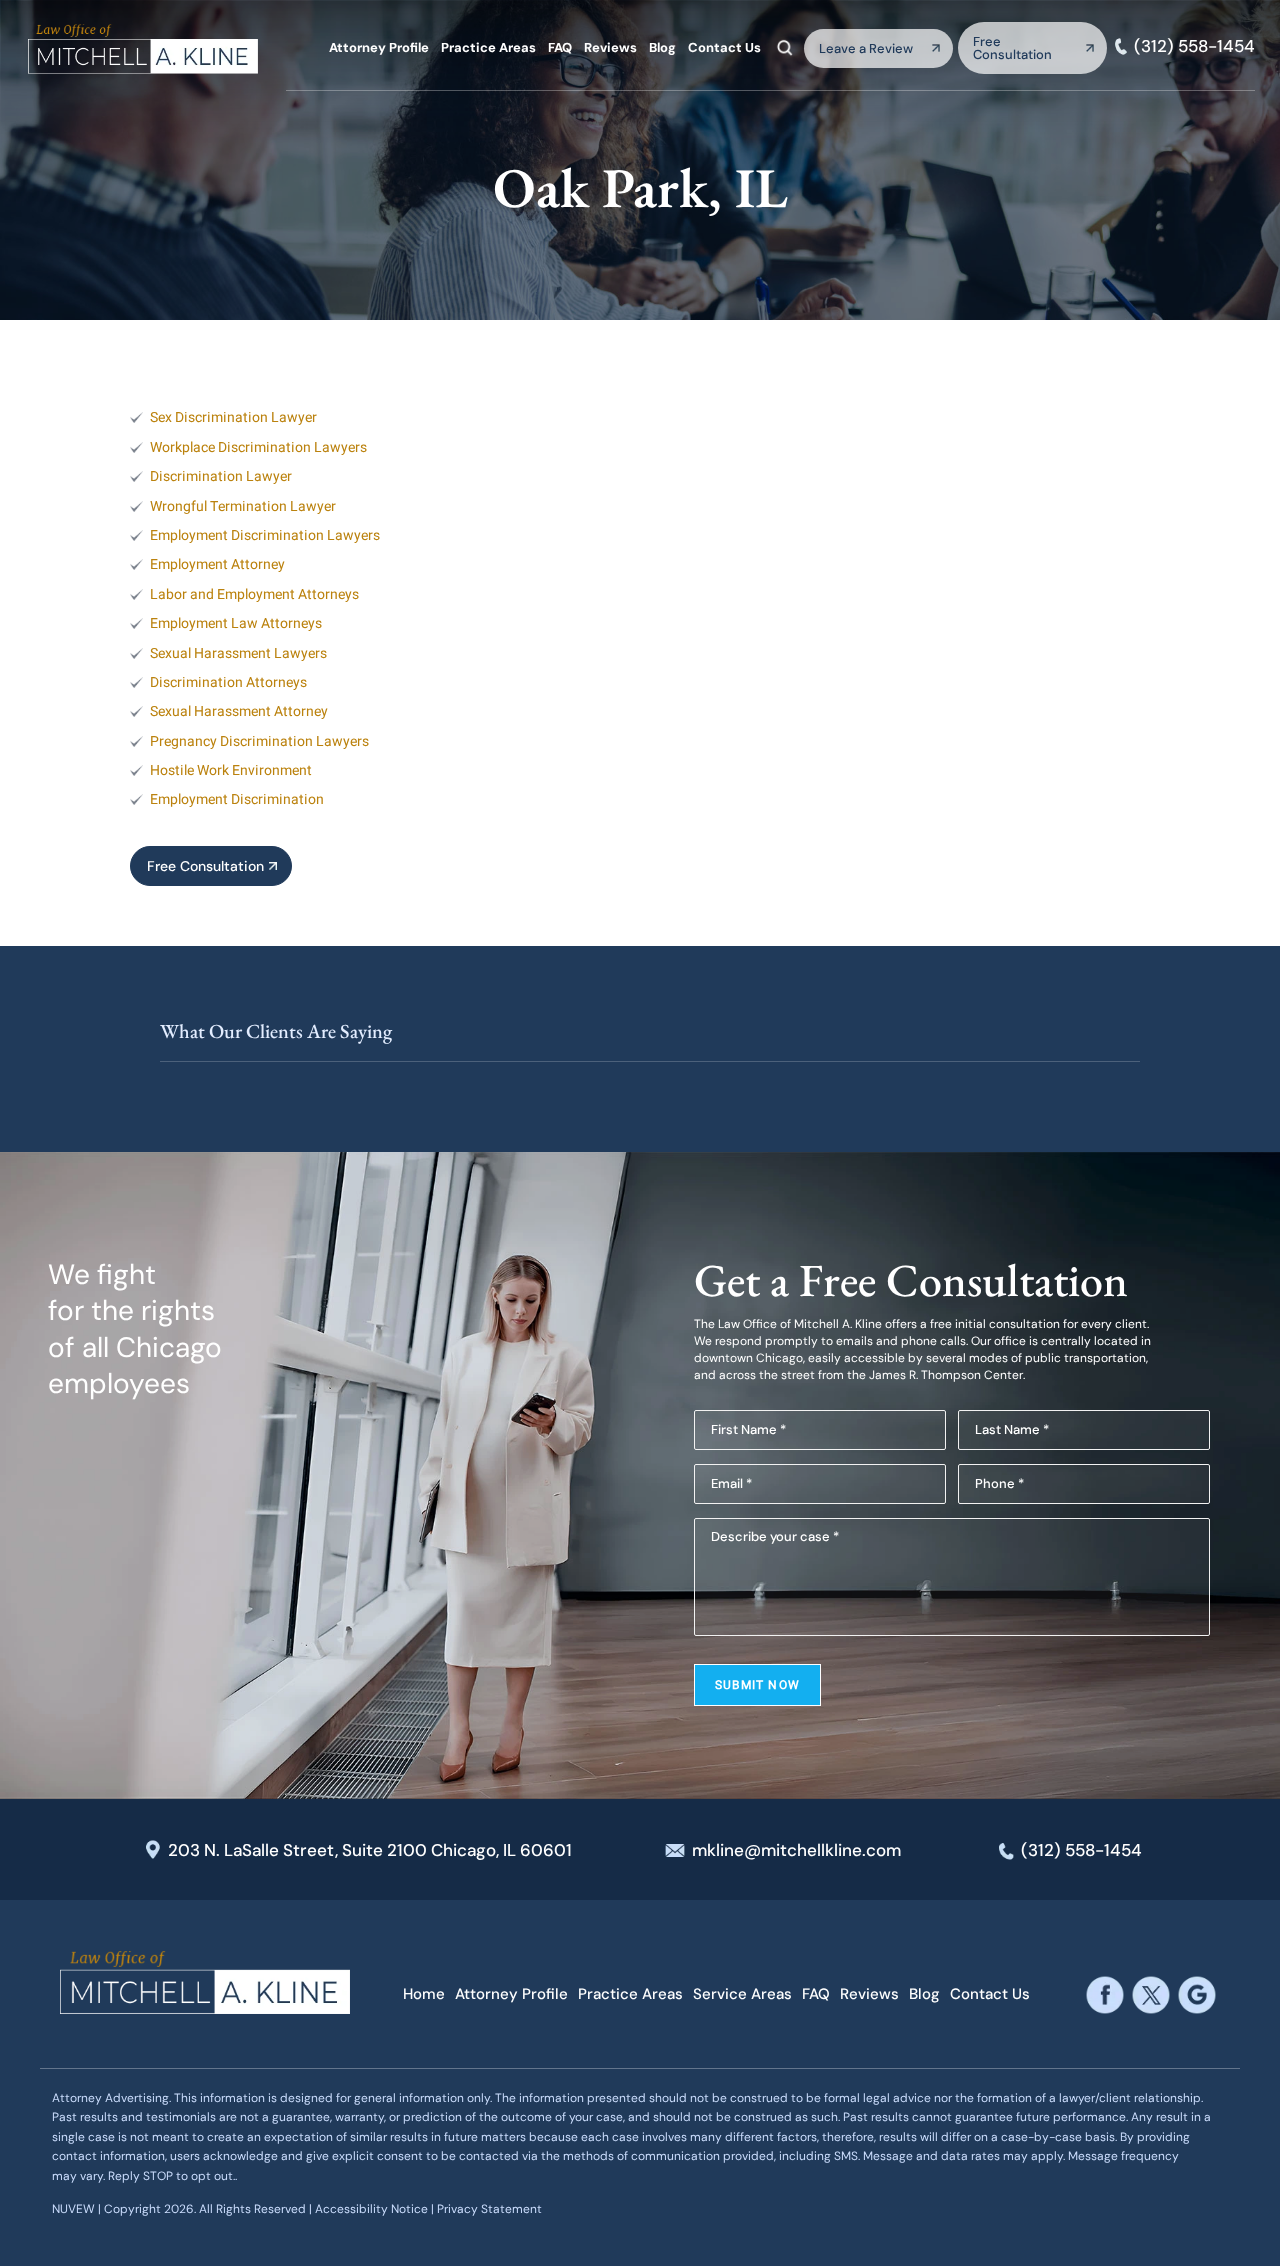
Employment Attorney (217, 564)
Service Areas (742, 1994)
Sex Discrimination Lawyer (233, 417)
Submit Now (757, 1685)
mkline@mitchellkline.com (796, 1850)
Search (785, 47)
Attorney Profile (379, 47)
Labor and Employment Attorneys (254, 594)
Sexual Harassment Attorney (239, 711)
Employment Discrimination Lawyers (265, 535)
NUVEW (73, 2209)
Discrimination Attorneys (228, 682)
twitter (1151, 1994)
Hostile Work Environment (231, 770)
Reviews (610, 47)
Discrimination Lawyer (221, 476)
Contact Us (724, 47)
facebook (1105, 1994)
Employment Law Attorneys (236, 623)
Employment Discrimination (237, 799)
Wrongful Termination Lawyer (243, 506)
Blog (662, 47)
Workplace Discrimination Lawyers (258, 447)
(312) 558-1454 (1194, 46)
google (1197, 1994)
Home (424, 1994)
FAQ (560, 47)
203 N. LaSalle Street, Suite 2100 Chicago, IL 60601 (370, 1850)
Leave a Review (866, 48)
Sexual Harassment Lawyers (238, 653)
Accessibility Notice (373, 2209)
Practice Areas (488, 47)
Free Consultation (1012, 48)
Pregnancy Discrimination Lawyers (259, 741)
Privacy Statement (489, 2209)
